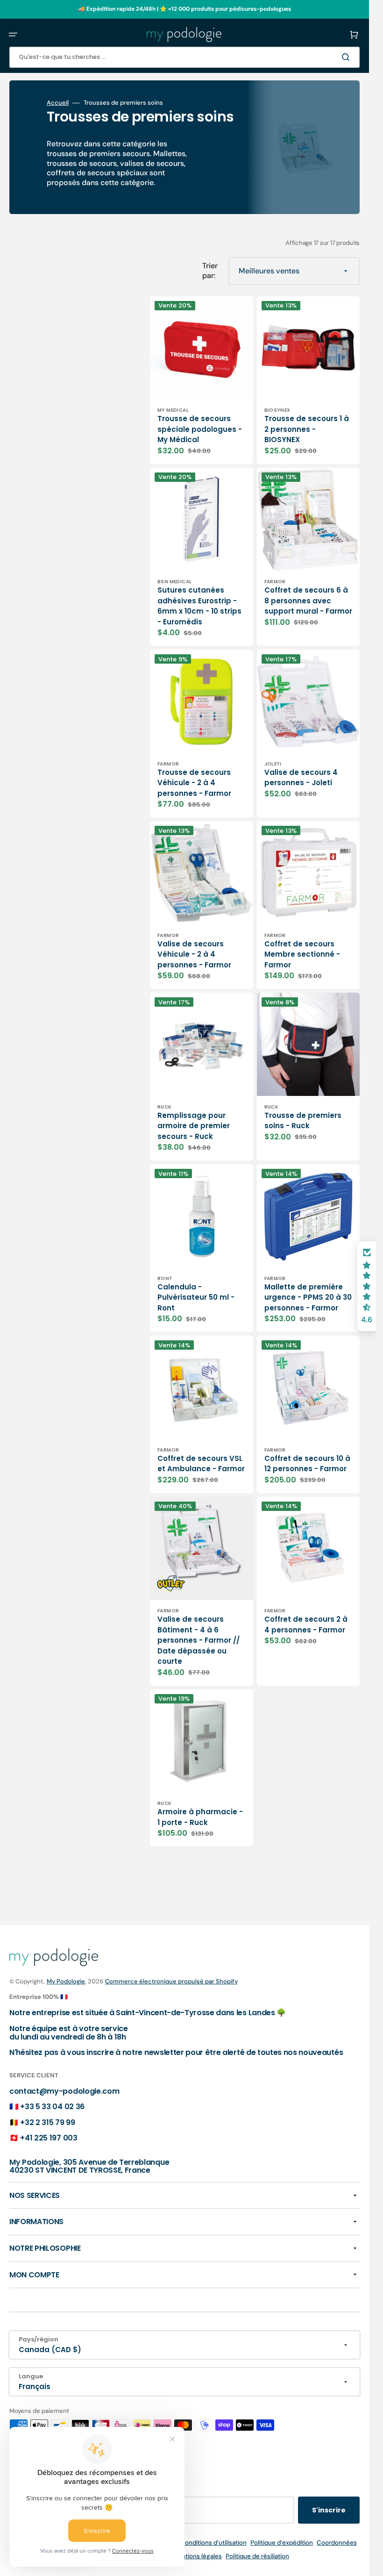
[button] (13, 35)
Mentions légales (197, 2556)
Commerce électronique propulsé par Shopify (171, 1981)
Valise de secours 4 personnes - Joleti (301, 778)
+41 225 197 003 (49, 2138)
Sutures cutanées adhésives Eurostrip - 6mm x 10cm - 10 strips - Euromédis (199, 606)
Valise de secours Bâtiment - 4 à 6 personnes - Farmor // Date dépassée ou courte (199, 1640)
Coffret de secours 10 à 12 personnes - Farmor (307, 1464)
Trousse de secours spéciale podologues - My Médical (200, 429)
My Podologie (66, 1981)
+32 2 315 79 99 (47, 2122)
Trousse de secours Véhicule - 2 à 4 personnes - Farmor (194, 783)
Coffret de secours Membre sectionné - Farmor (302, 954)
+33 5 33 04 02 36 (52, 2107)
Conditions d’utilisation (213, 2543)
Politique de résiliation (257, 2556)
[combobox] (184, 57)
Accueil (58, 103)
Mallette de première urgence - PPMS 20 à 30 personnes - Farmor (308, 1297)
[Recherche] (348, 57)
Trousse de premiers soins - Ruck (303, 1121)
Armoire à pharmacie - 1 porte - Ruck (200, 1817)
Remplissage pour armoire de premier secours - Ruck (194, 1126)
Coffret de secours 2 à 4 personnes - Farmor (306, 1624)
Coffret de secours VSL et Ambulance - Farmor (201, 1464)
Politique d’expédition (282, 2543)
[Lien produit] (202, 380)
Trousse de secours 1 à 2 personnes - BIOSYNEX (307, 429)
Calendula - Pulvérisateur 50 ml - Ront (196, 1297)
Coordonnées (337, 2543)
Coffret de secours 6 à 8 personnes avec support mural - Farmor (308, 601)
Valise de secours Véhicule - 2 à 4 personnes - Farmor (194, 954)
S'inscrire (329, 2510)
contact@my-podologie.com (64, 2091)
